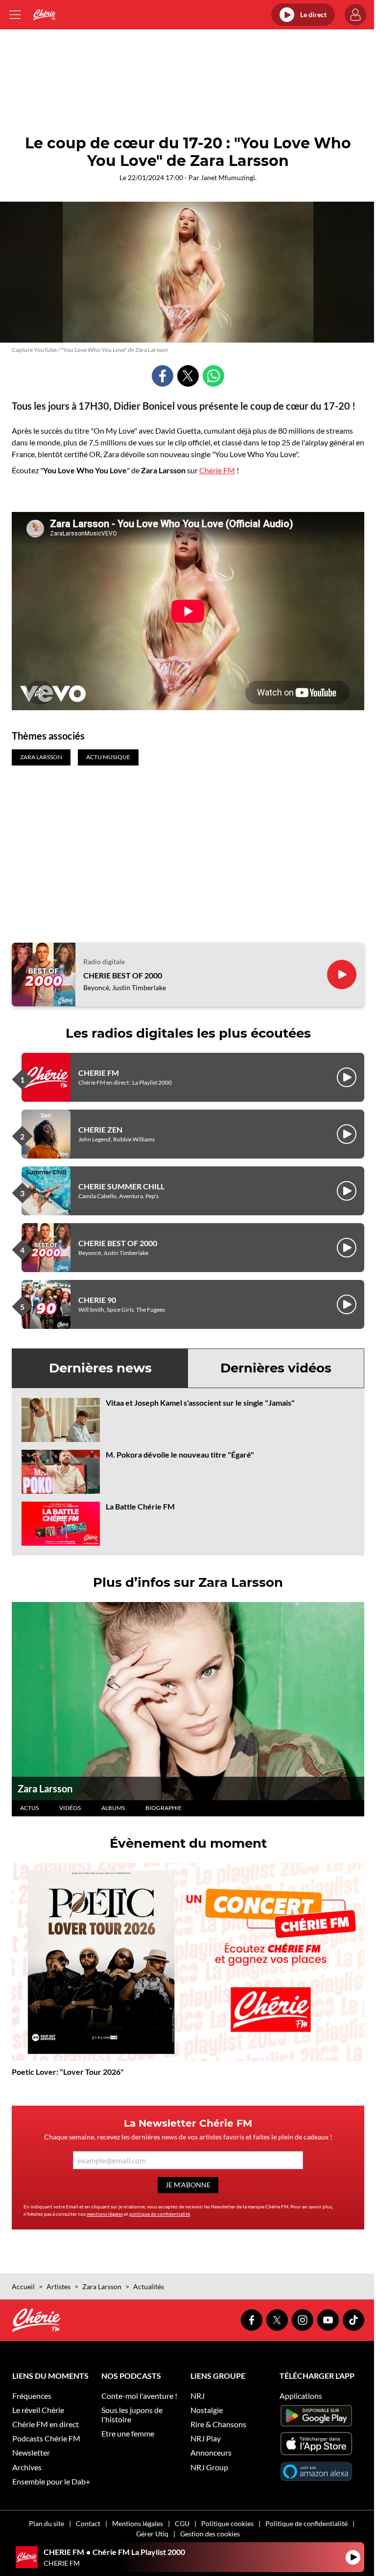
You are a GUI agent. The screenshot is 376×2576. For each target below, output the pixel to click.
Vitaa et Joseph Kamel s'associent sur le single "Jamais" (200, 1403)
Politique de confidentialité (306, 2523)
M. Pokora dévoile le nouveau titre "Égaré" (180, 1454)
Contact (88, 2523)
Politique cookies (227, 2523)
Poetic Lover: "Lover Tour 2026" (68, 2072)
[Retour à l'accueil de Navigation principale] (44, 15)
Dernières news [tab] (100, 1368)
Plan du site (47, 2523)
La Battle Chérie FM (140, 1506)
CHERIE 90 (97, 1300)
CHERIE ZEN (100, 1129)
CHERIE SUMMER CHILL (121, 1186)
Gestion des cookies (210, 2534)
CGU (182, 2523)
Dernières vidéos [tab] (276, 1368)
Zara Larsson (45, 1788)
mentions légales (105, 2214)
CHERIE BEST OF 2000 (123, 975)
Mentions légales (138, 2523)
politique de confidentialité (160, 2214)
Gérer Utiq (152, 2534)
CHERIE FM (99, 1073)
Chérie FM (217, 470)
